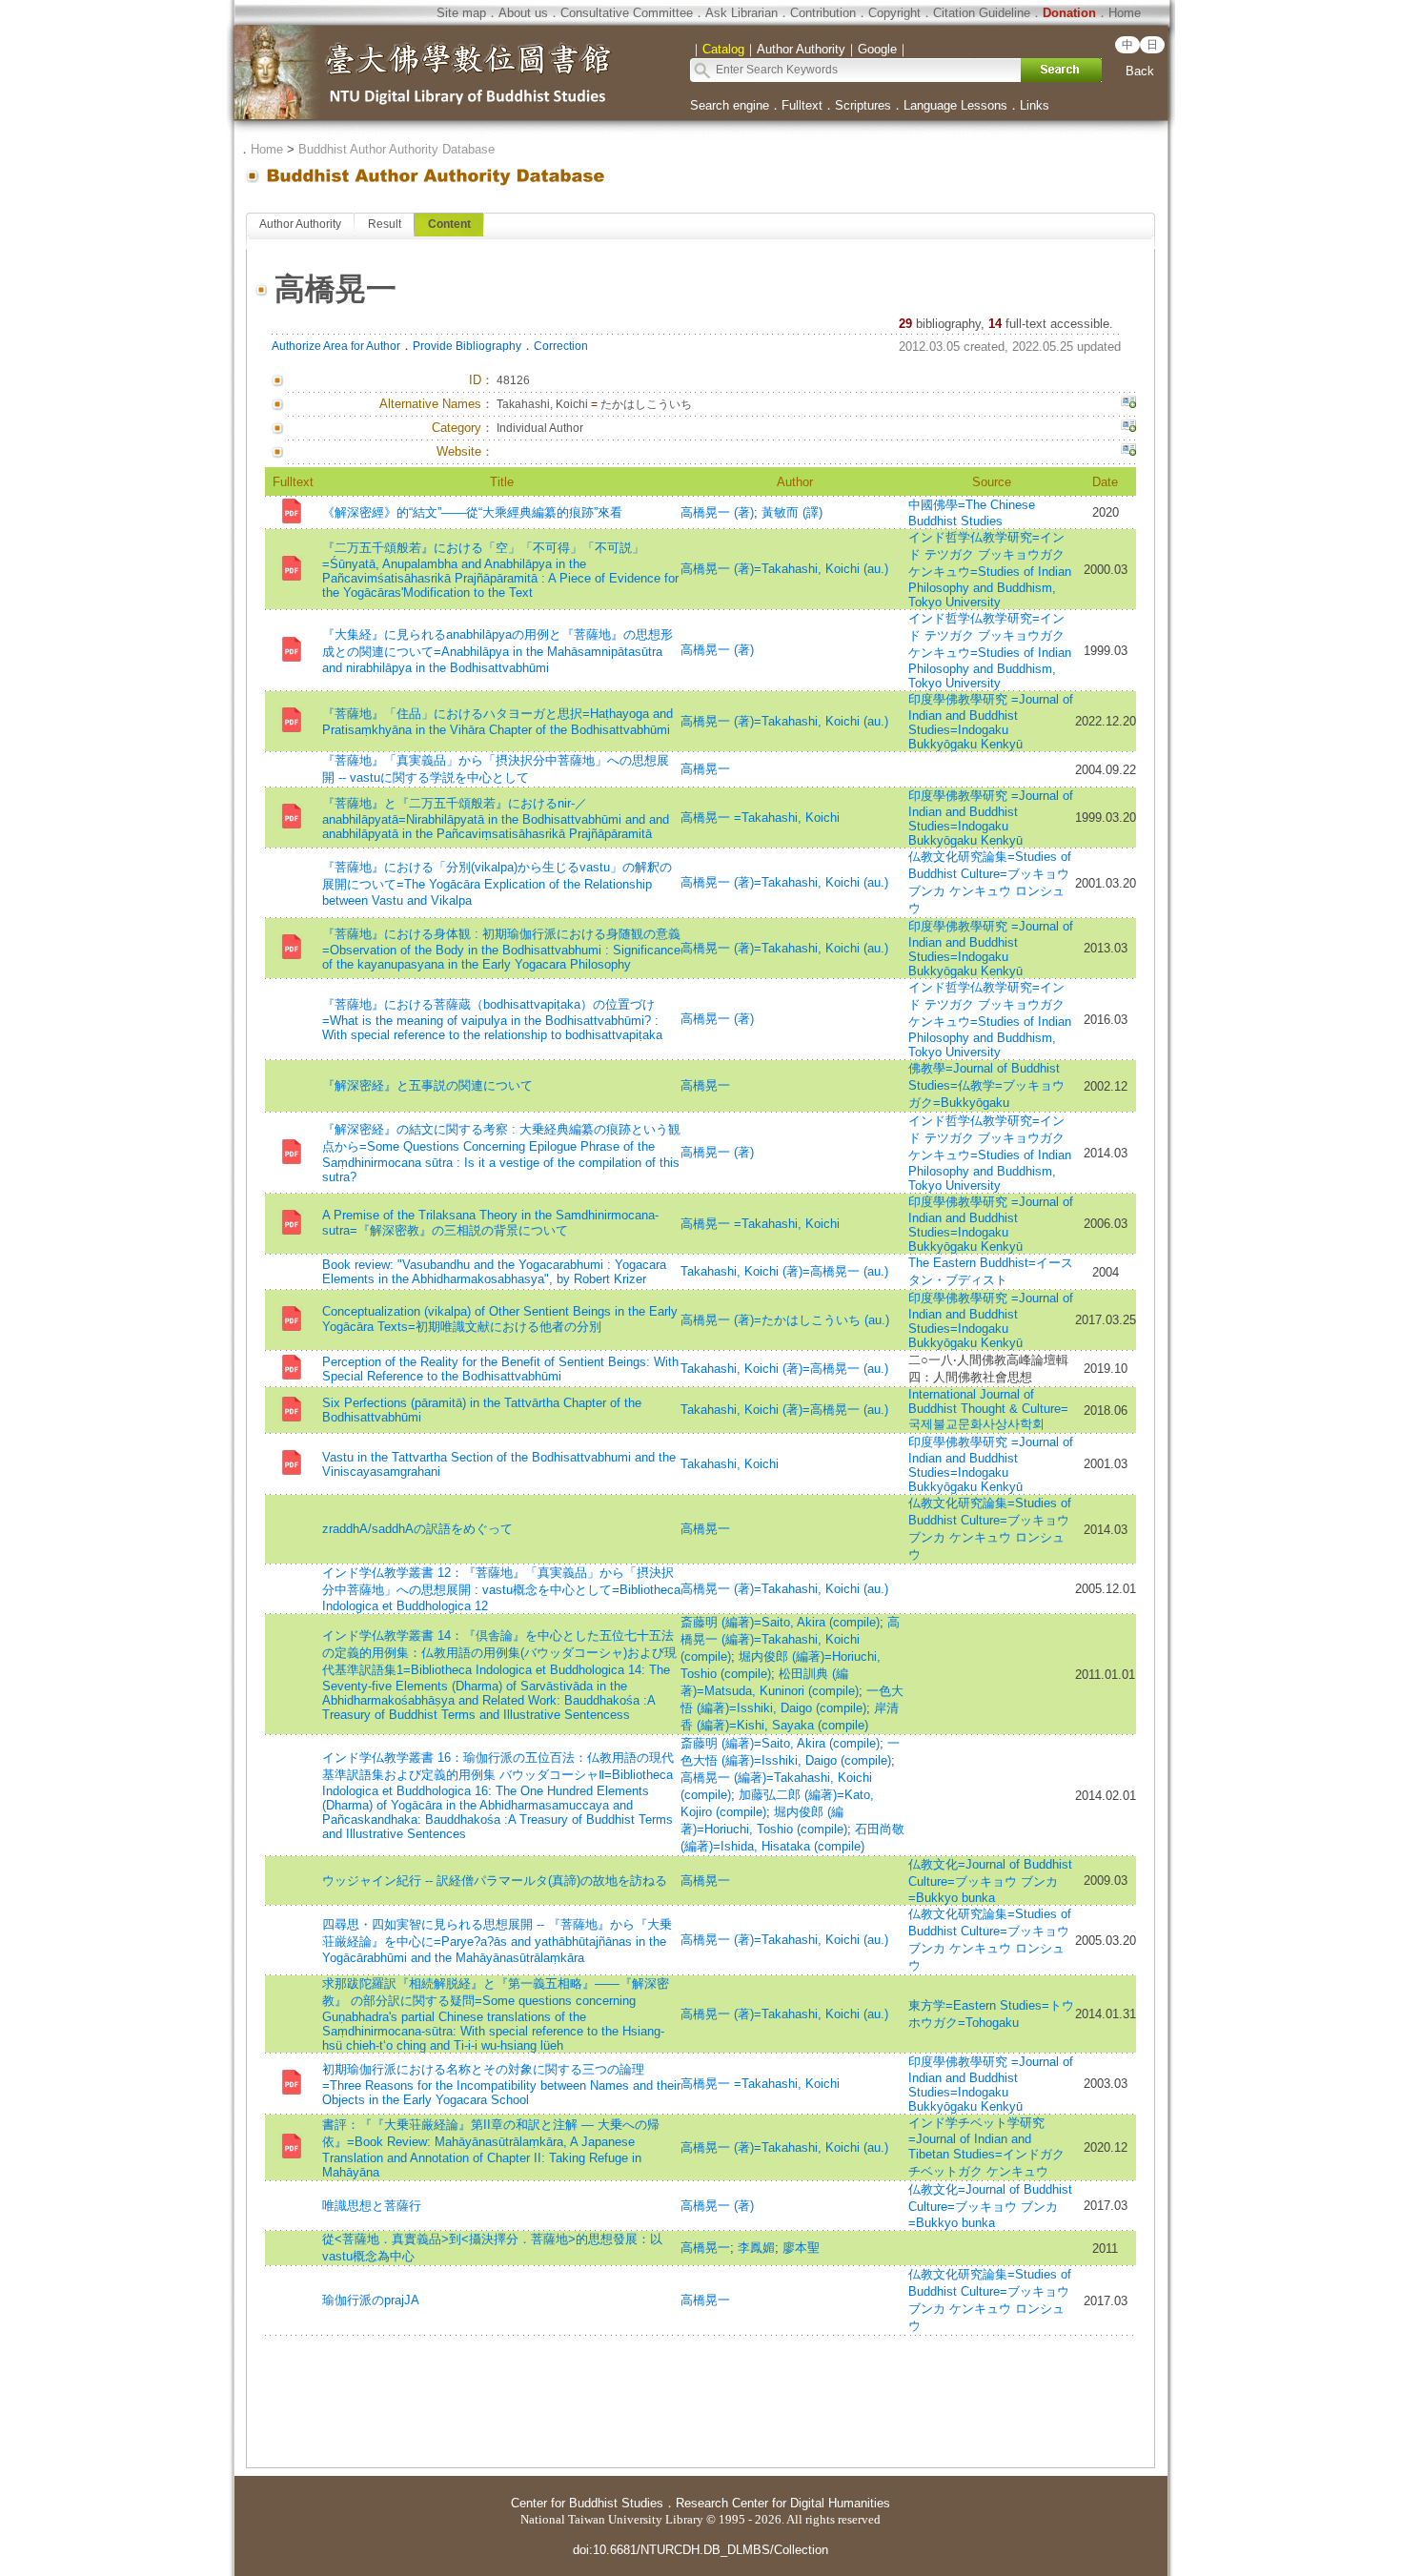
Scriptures (863, 105)
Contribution (823, 13)
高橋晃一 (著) (717, 512)
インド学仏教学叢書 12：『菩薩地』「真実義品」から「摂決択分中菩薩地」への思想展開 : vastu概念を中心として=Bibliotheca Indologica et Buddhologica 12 (501, 1589)
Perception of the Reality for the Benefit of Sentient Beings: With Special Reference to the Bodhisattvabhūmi (500, 1369)
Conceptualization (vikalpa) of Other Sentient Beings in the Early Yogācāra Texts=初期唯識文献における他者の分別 (500, 1319)
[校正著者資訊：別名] (1128, 404)
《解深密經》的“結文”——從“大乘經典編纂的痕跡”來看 (472, 512)
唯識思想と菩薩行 (372, 2206)
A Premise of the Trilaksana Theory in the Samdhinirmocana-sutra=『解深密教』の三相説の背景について (490, 1223)
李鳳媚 (756, 2248)
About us (523, 13)
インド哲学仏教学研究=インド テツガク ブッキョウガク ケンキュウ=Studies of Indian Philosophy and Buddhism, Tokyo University (990, 570)
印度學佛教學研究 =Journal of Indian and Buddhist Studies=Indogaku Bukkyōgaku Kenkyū (991, 722)
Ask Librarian (741, 13)
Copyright (894, 13)
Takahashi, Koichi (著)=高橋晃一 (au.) (784, 1271)
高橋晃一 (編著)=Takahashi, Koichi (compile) (790, 1639)
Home (1125, 13)
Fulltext (802, 105)
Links (1035, 105)
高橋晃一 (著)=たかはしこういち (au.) (785, 1320)
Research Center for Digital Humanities (783, 2503)
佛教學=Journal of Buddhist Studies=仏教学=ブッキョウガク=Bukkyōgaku (986, 1085)
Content (449, 224)
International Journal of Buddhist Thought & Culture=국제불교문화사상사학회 (988, 1409)
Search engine (730, 105)
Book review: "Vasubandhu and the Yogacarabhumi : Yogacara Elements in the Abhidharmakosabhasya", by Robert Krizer (494, 1272)
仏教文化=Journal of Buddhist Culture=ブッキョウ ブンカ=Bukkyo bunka (990, 1881)
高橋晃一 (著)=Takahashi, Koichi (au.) (784, 569)
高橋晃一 (705, 769)
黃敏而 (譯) (792, 512)
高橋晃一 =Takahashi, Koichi (760, 818)
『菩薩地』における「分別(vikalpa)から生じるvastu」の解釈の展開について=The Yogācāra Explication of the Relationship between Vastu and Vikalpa (497, 884)
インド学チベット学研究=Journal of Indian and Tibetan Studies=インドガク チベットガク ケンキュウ (986, 2147)
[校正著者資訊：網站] (1128, 452)
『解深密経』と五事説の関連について (427, 1085)
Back (1140, 71)
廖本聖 (801, 2248)
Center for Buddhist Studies (587, 2503)
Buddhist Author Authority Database (396, 149)
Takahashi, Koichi (730, 1464)
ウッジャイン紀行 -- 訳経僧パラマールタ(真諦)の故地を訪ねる (495, 1881)
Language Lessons (955, 105)
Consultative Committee (627, 13)
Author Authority (300, 224)
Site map (461, 13)
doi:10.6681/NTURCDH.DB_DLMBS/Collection (700, 2550)
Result (385, 224)
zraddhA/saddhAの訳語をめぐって (417, 1529)
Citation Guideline (982, 13)
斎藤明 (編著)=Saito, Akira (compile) (780, 1622)
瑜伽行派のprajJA (371, 2300)
